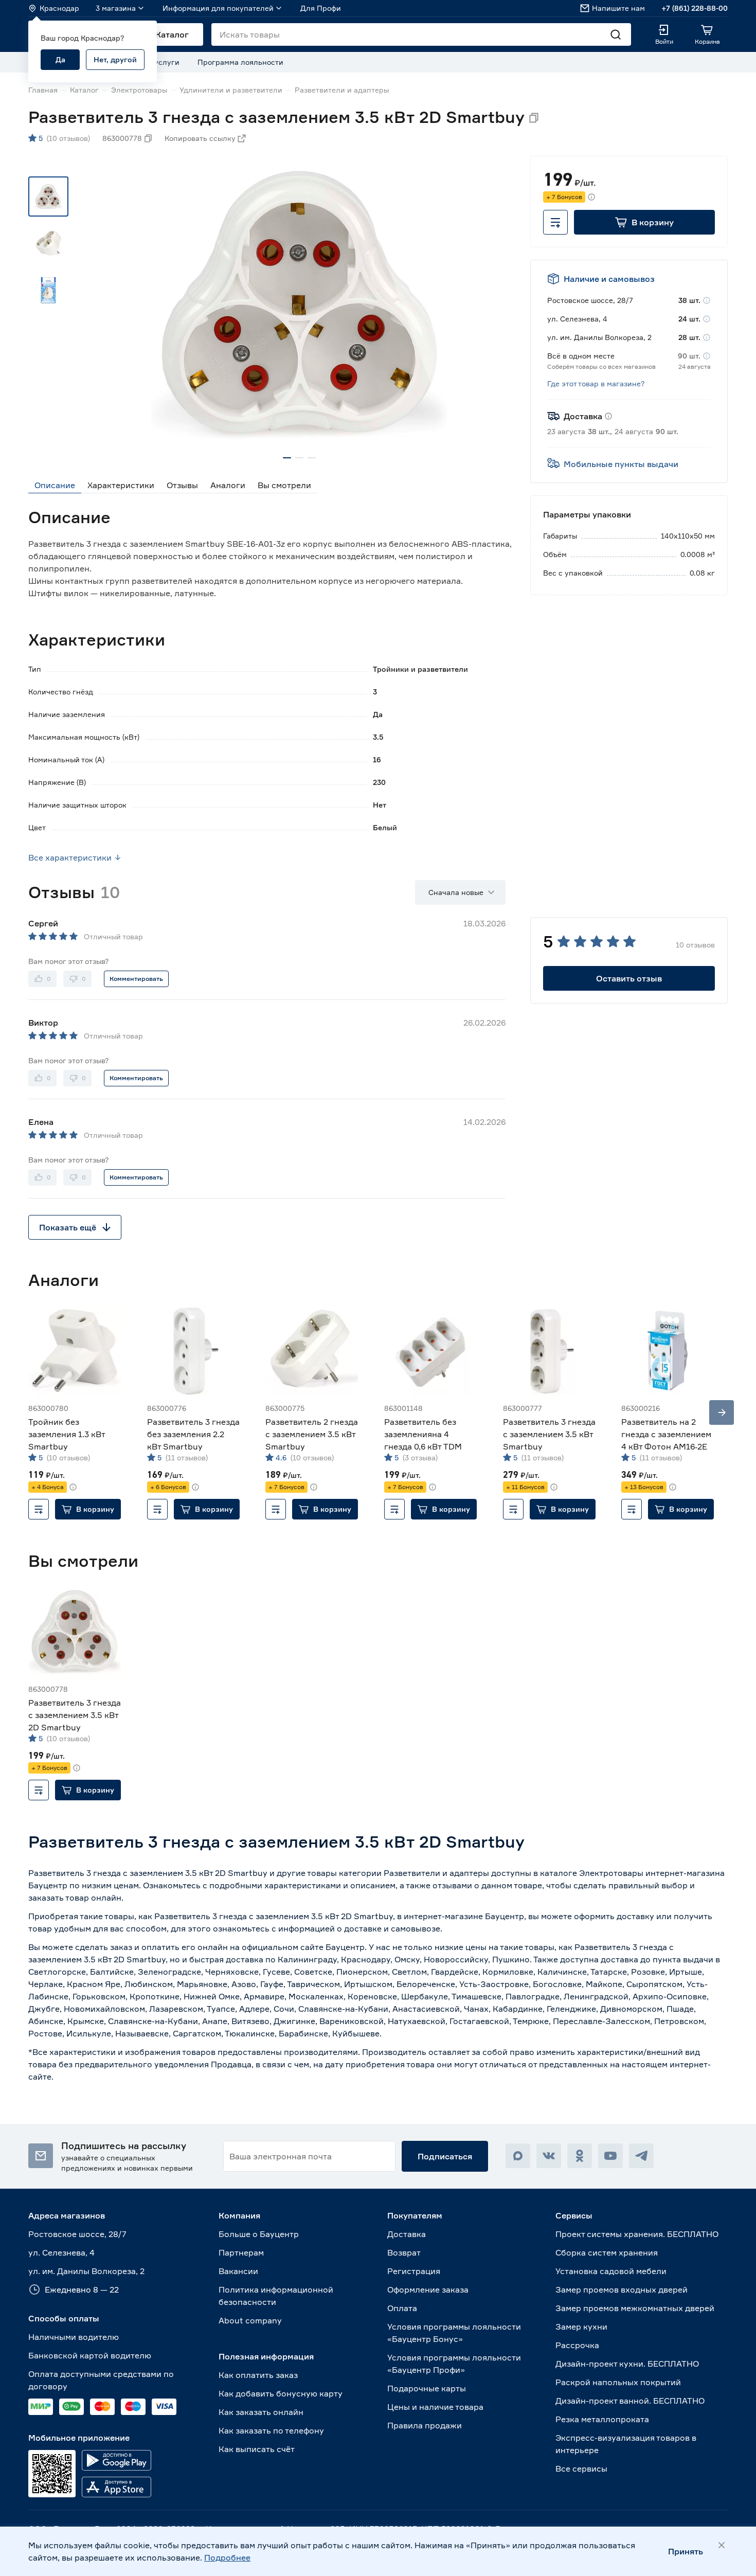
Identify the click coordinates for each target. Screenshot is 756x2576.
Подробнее (227, 2557)
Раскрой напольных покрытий (618, 2382)
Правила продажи (425, 2425)
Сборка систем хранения (607, 2252)
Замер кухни (581, 2327)
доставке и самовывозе (392, 1928)
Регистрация (414, 2271)
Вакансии (238, 2271)
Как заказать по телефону (271, 2430)
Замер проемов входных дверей (622, 2289)
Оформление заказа (428, 2289)
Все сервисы (581, 2468)
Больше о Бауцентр (259, 2234)
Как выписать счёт (257, 2449)
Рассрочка (577, 2345)
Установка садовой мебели (611, 2271)
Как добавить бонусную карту (281, 2393)
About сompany (250, 2320)
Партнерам (241, 2252)
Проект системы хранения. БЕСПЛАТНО (637, 2234)
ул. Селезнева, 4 (61, 2252)
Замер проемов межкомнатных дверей (635, 2308)
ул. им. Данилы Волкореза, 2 (86, 2271)
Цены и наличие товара (435, 2407)
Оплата (402, 2308)
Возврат (404, 2252)
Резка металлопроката (602, 2419)
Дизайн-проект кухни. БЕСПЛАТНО (627, 2364)
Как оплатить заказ (258, 2375)
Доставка (407, 2234)
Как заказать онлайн (261, 2412)
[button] (644, 222)
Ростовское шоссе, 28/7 (77, 2234)
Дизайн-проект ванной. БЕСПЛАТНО (630, 2401)
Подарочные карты (427, 2388)
